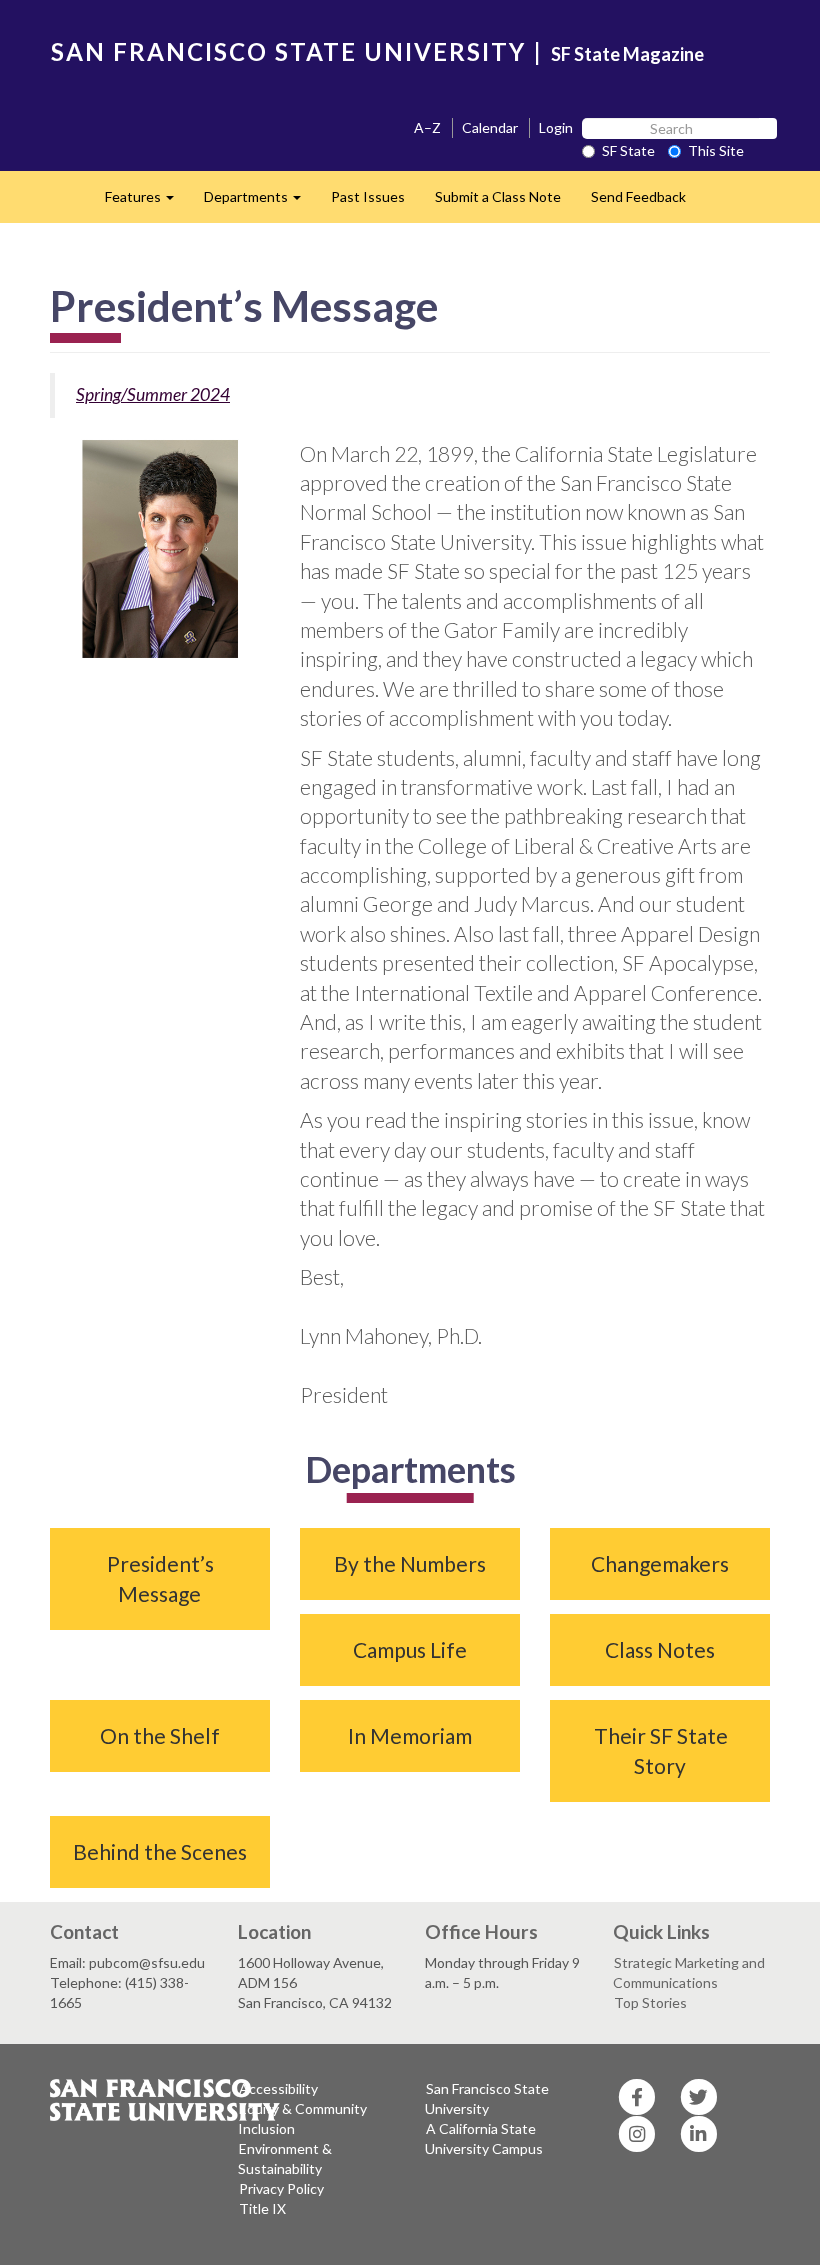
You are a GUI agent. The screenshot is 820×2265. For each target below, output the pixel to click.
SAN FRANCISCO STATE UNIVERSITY (288, 51)
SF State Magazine (627, 54)
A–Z (427, 127)
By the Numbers (410, 1563)
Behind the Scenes (160, 1851)
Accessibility (278, 2088)
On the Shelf (160, 1735)
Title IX (262, 2208)
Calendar (490, 127)
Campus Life (410, 1649)
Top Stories (650, 2002)
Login (556, 127)
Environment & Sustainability (285, 2158)
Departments (260, 202)
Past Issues (368, 196)
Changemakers (660, 1563)
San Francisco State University (487, 2098)
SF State (628, 150)
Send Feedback (638, 196)
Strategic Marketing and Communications (689, 1972)
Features (147, 202)
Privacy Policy (281, 2188)
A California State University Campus (484, 2138)
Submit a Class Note (498, 196)
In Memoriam (410, 1735)
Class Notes (660, 1649)
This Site (716, 150)
